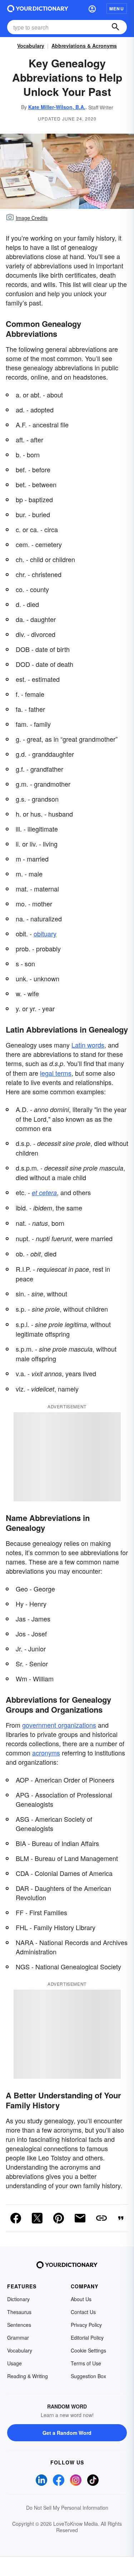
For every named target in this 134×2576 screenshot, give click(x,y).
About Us (81, 2299)
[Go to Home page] (38, 9)
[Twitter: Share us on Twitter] (37, 2218)
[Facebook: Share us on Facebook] (16, 2218)
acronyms (46, 1753)
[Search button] (115, 27)
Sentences (19, 2325)
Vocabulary (31, 46)
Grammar (18, 2338)
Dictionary (18, 2299)
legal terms (56, 1073)
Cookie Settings (88, 2350)
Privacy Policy (86, 2325)
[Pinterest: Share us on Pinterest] (59, 2218)
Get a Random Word (67, 2433)
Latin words (88, 1045)
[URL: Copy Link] (101, 2218)
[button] (92, 9)
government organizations (59, 1725)
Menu (117, 9)
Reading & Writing (28, 2376)
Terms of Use (86, 2363)
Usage (14, 2363)
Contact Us (83, 2312)
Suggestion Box (88, 2376)
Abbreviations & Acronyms (84, 46)
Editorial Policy (87, 2338)
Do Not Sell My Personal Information (67, 2508)
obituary (45, 934)
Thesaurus (19, 2312)
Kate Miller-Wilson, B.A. (57, 107)
